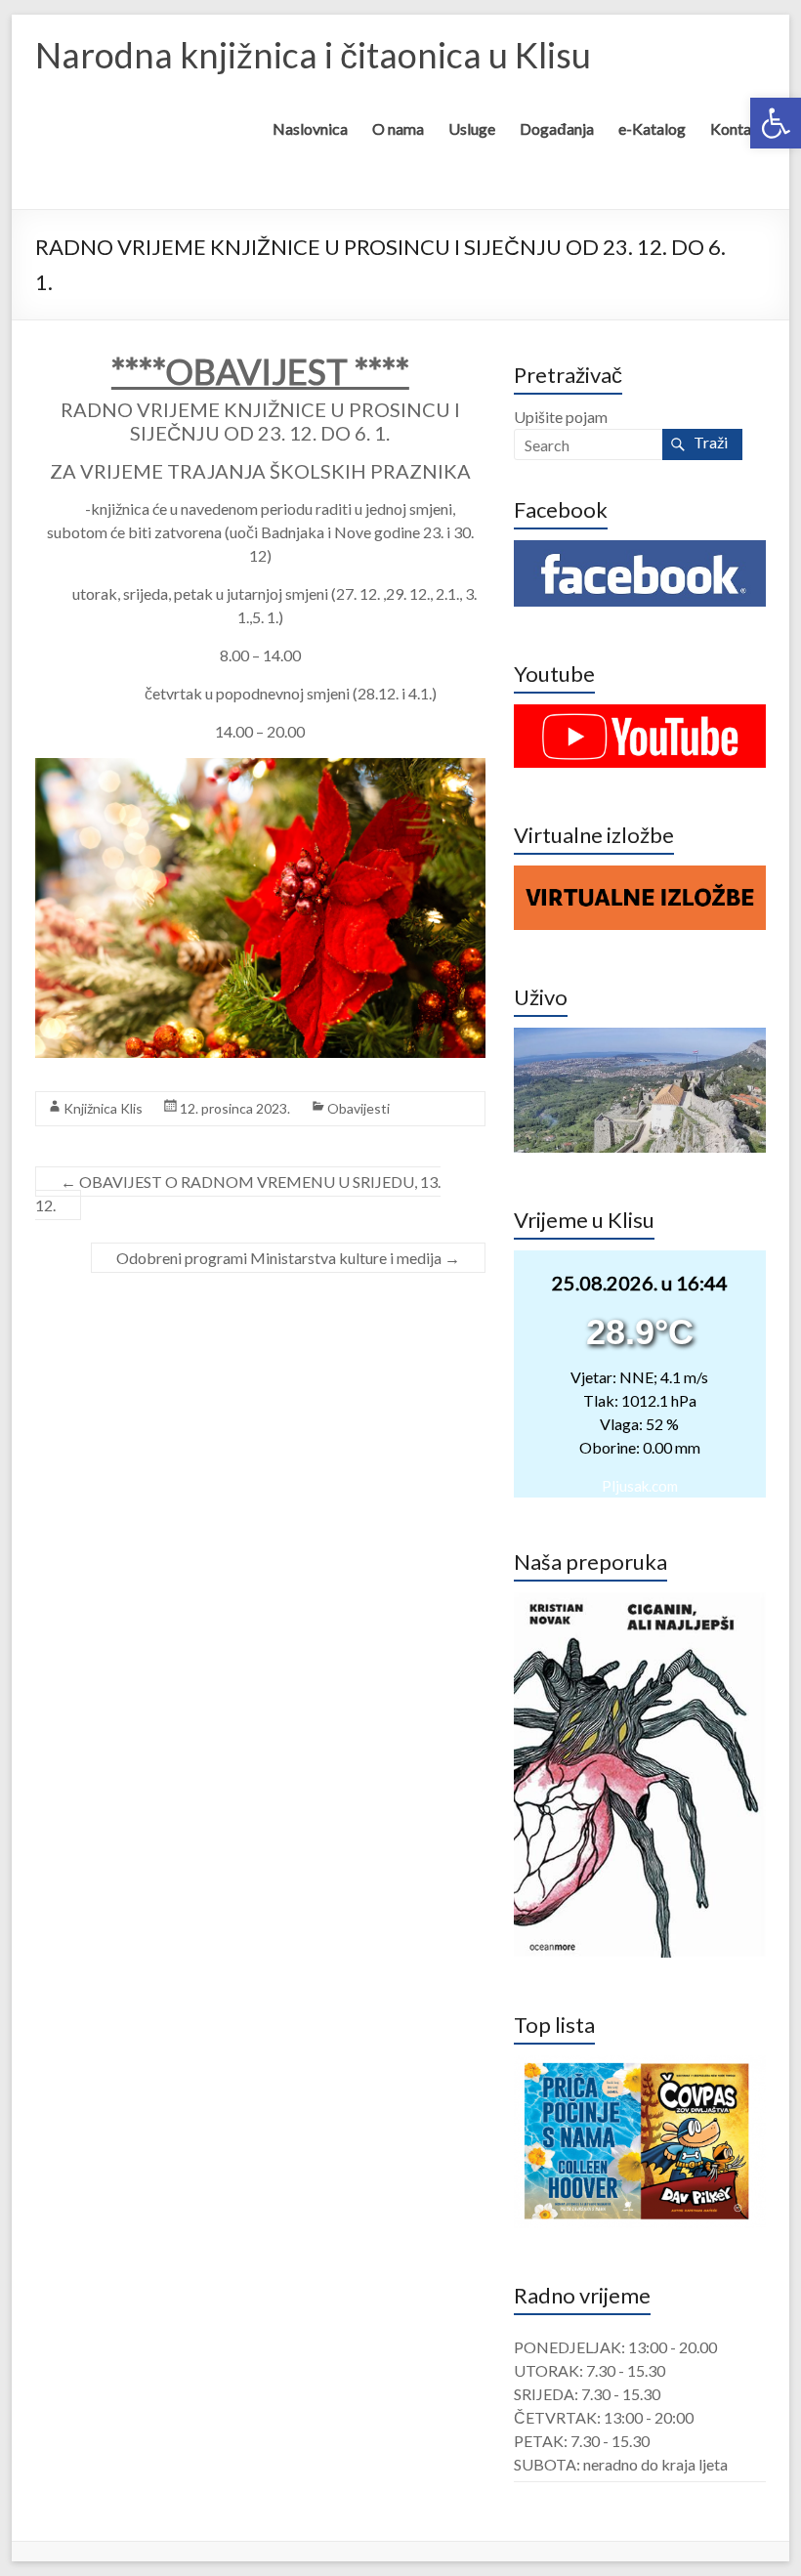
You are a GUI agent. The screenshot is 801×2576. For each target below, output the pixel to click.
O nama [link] (398, 128)
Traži (711, 442)
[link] (776, 123)
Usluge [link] (472, 128)
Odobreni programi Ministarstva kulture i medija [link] (288, 1258)
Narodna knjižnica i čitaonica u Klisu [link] (313, 55)
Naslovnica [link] (310, 128)
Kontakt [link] (738, 128)
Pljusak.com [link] (640, 1486)
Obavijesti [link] (358, 1108)
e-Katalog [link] (652, 128)
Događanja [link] (557, 128)
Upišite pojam (561, 417)
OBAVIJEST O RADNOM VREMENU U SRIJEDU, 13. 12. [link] (238, 1193)
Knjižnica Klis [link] (103, 1108)
